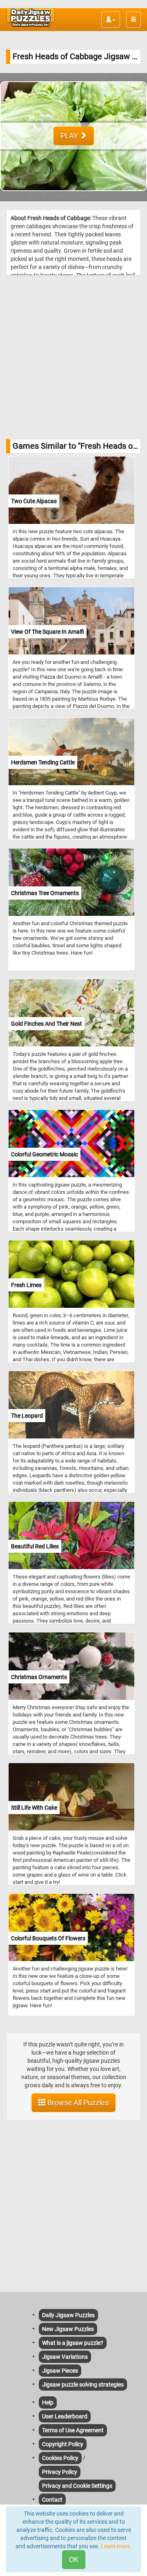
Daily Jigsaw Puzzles (68, 2315)
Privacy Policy (60, 2472)
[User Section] (111, 20)
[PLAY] (73, 197)
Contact (52, 2500)
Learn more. (116, 2546)
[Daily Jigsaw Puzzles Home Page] (31, 18)
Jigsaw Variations (65, 2357)
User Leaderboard (65, 2416)
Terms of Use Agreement (73, 2430)
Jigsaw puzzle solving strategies (83, 2385)
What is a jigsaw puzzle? (73, 2343)
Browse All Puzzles (77, 2103)
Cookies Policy (60, 2458)
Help (48, 2402)
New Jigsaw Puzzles (68, 2329)
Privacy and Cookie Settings (77, 2486)
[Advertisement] (73, 357)
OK (74, 2559)
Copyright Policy (63, 2444)
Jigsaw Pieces (60, 2371)
